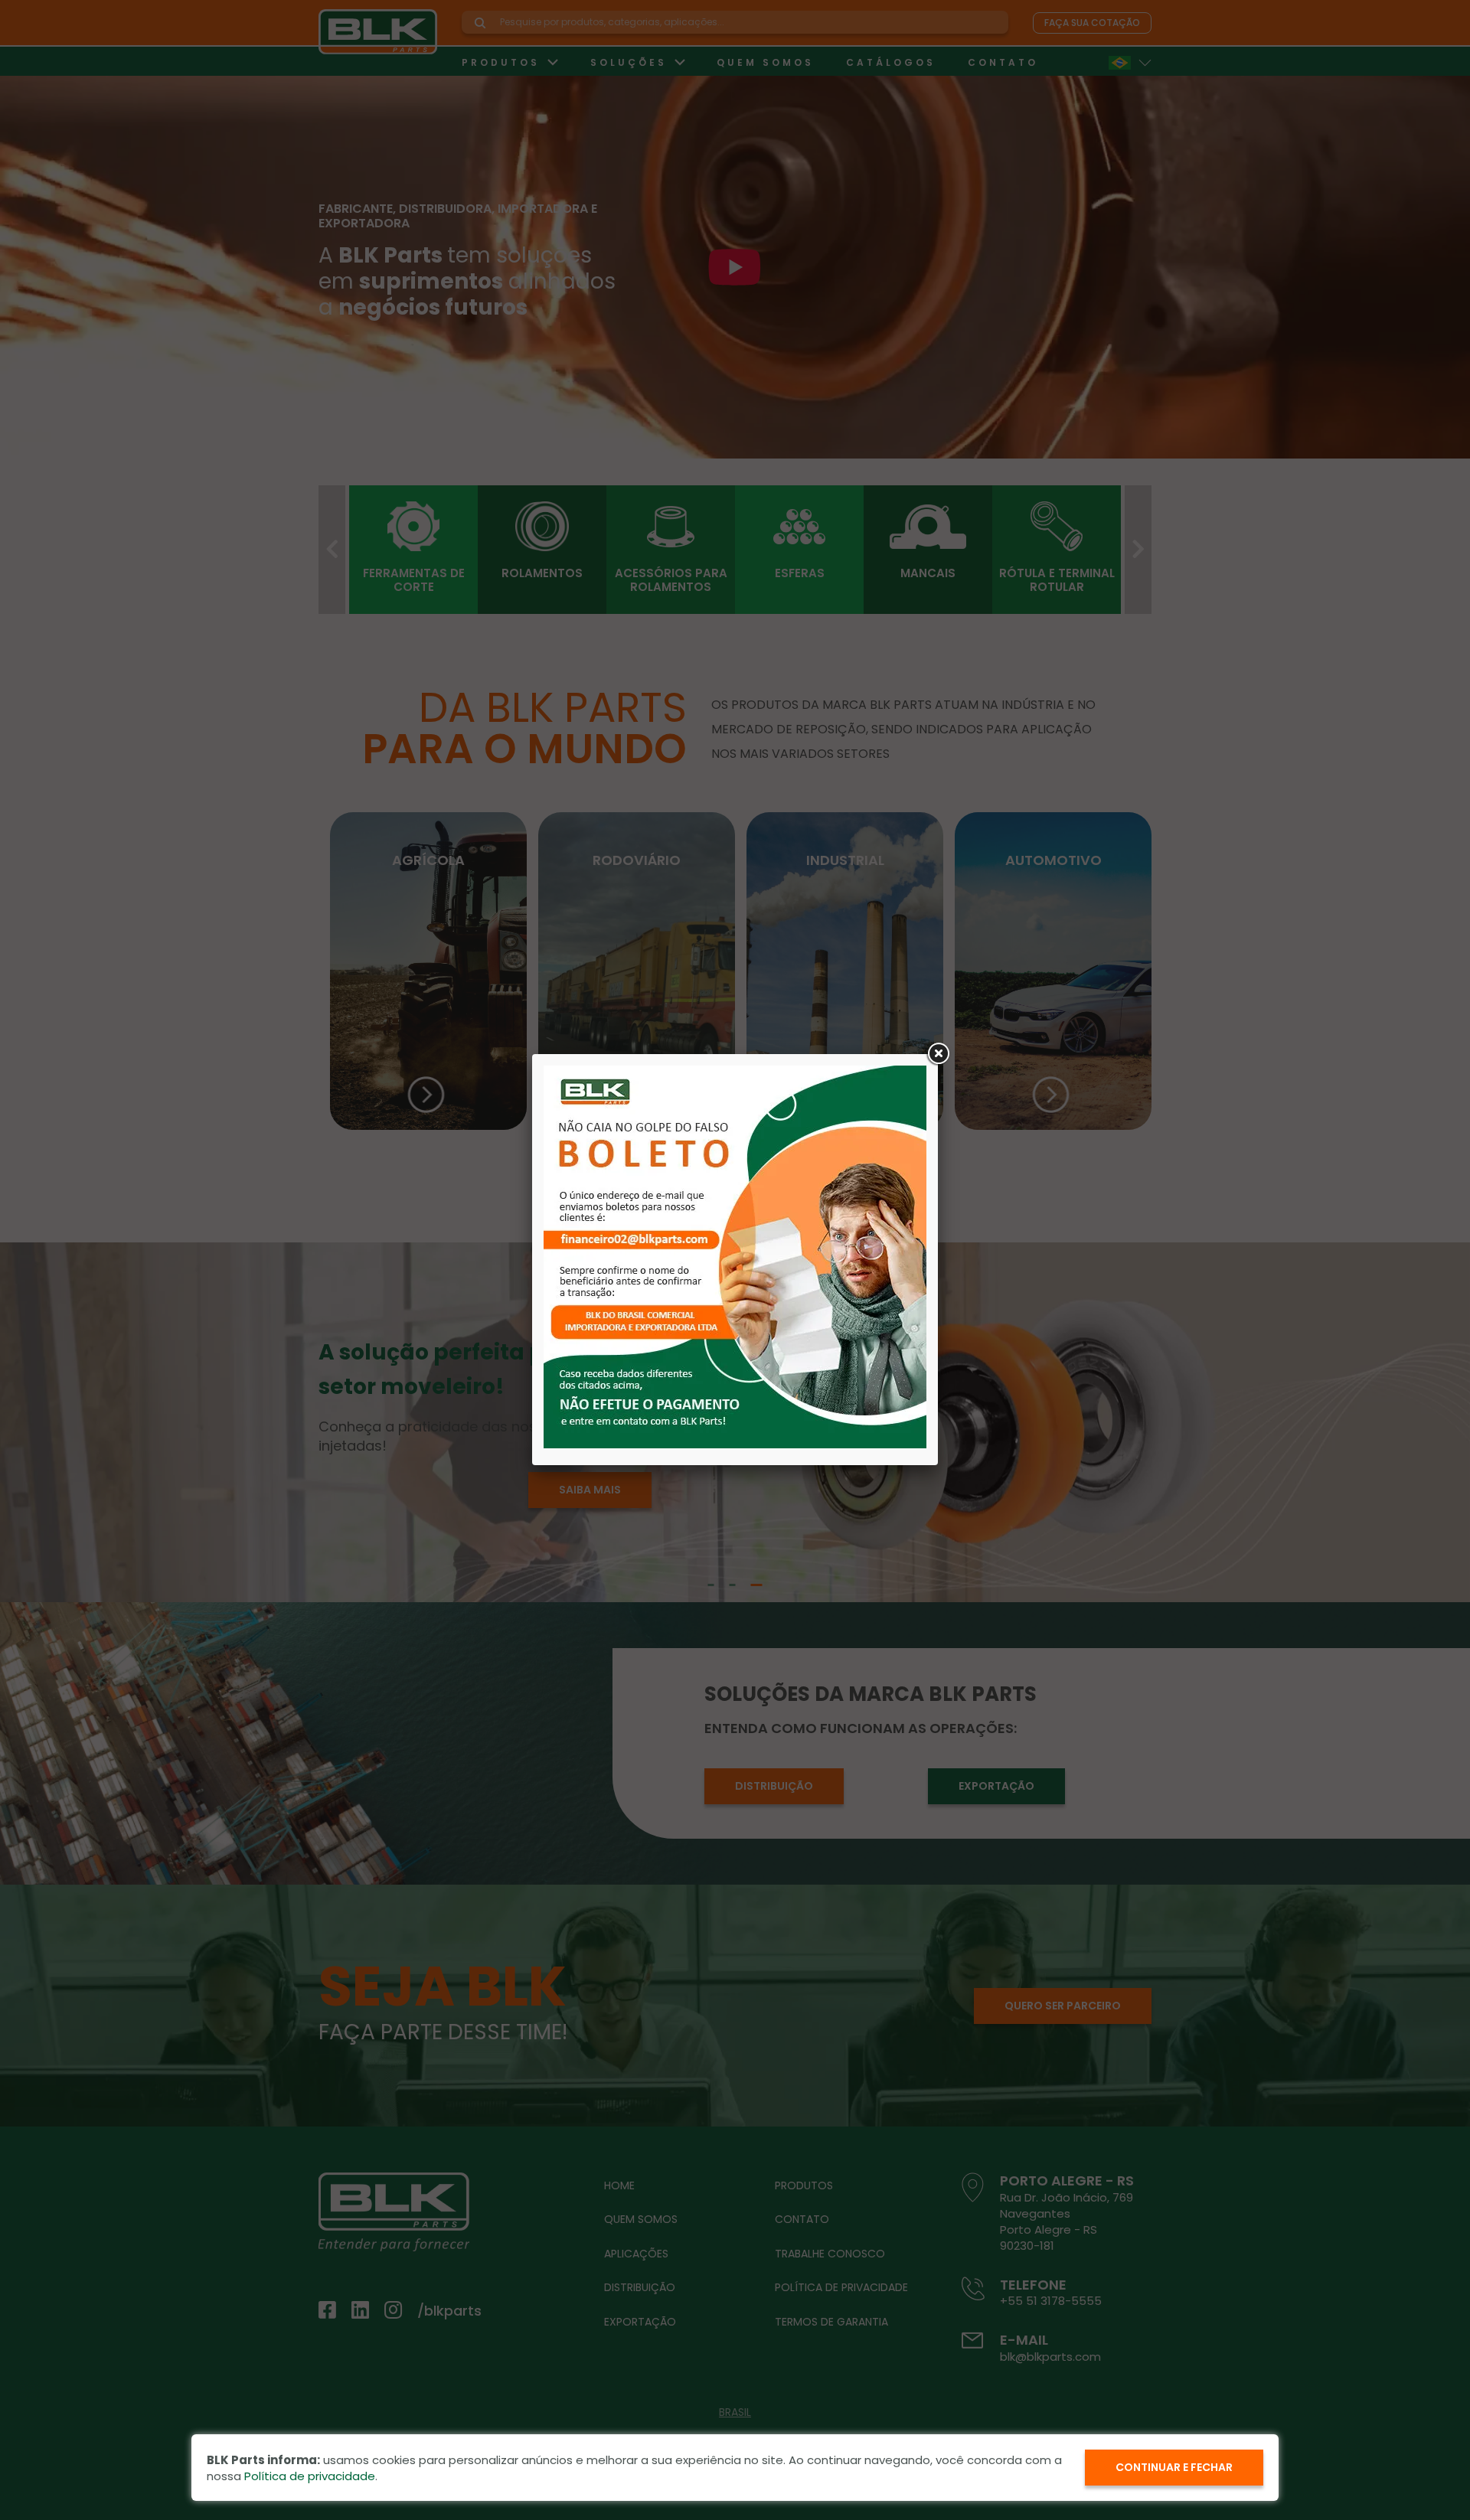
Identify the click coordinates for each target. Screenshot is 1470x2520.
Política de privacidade (310, 2476)
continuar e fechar (1174, 2467)
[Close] (938, 1054)
